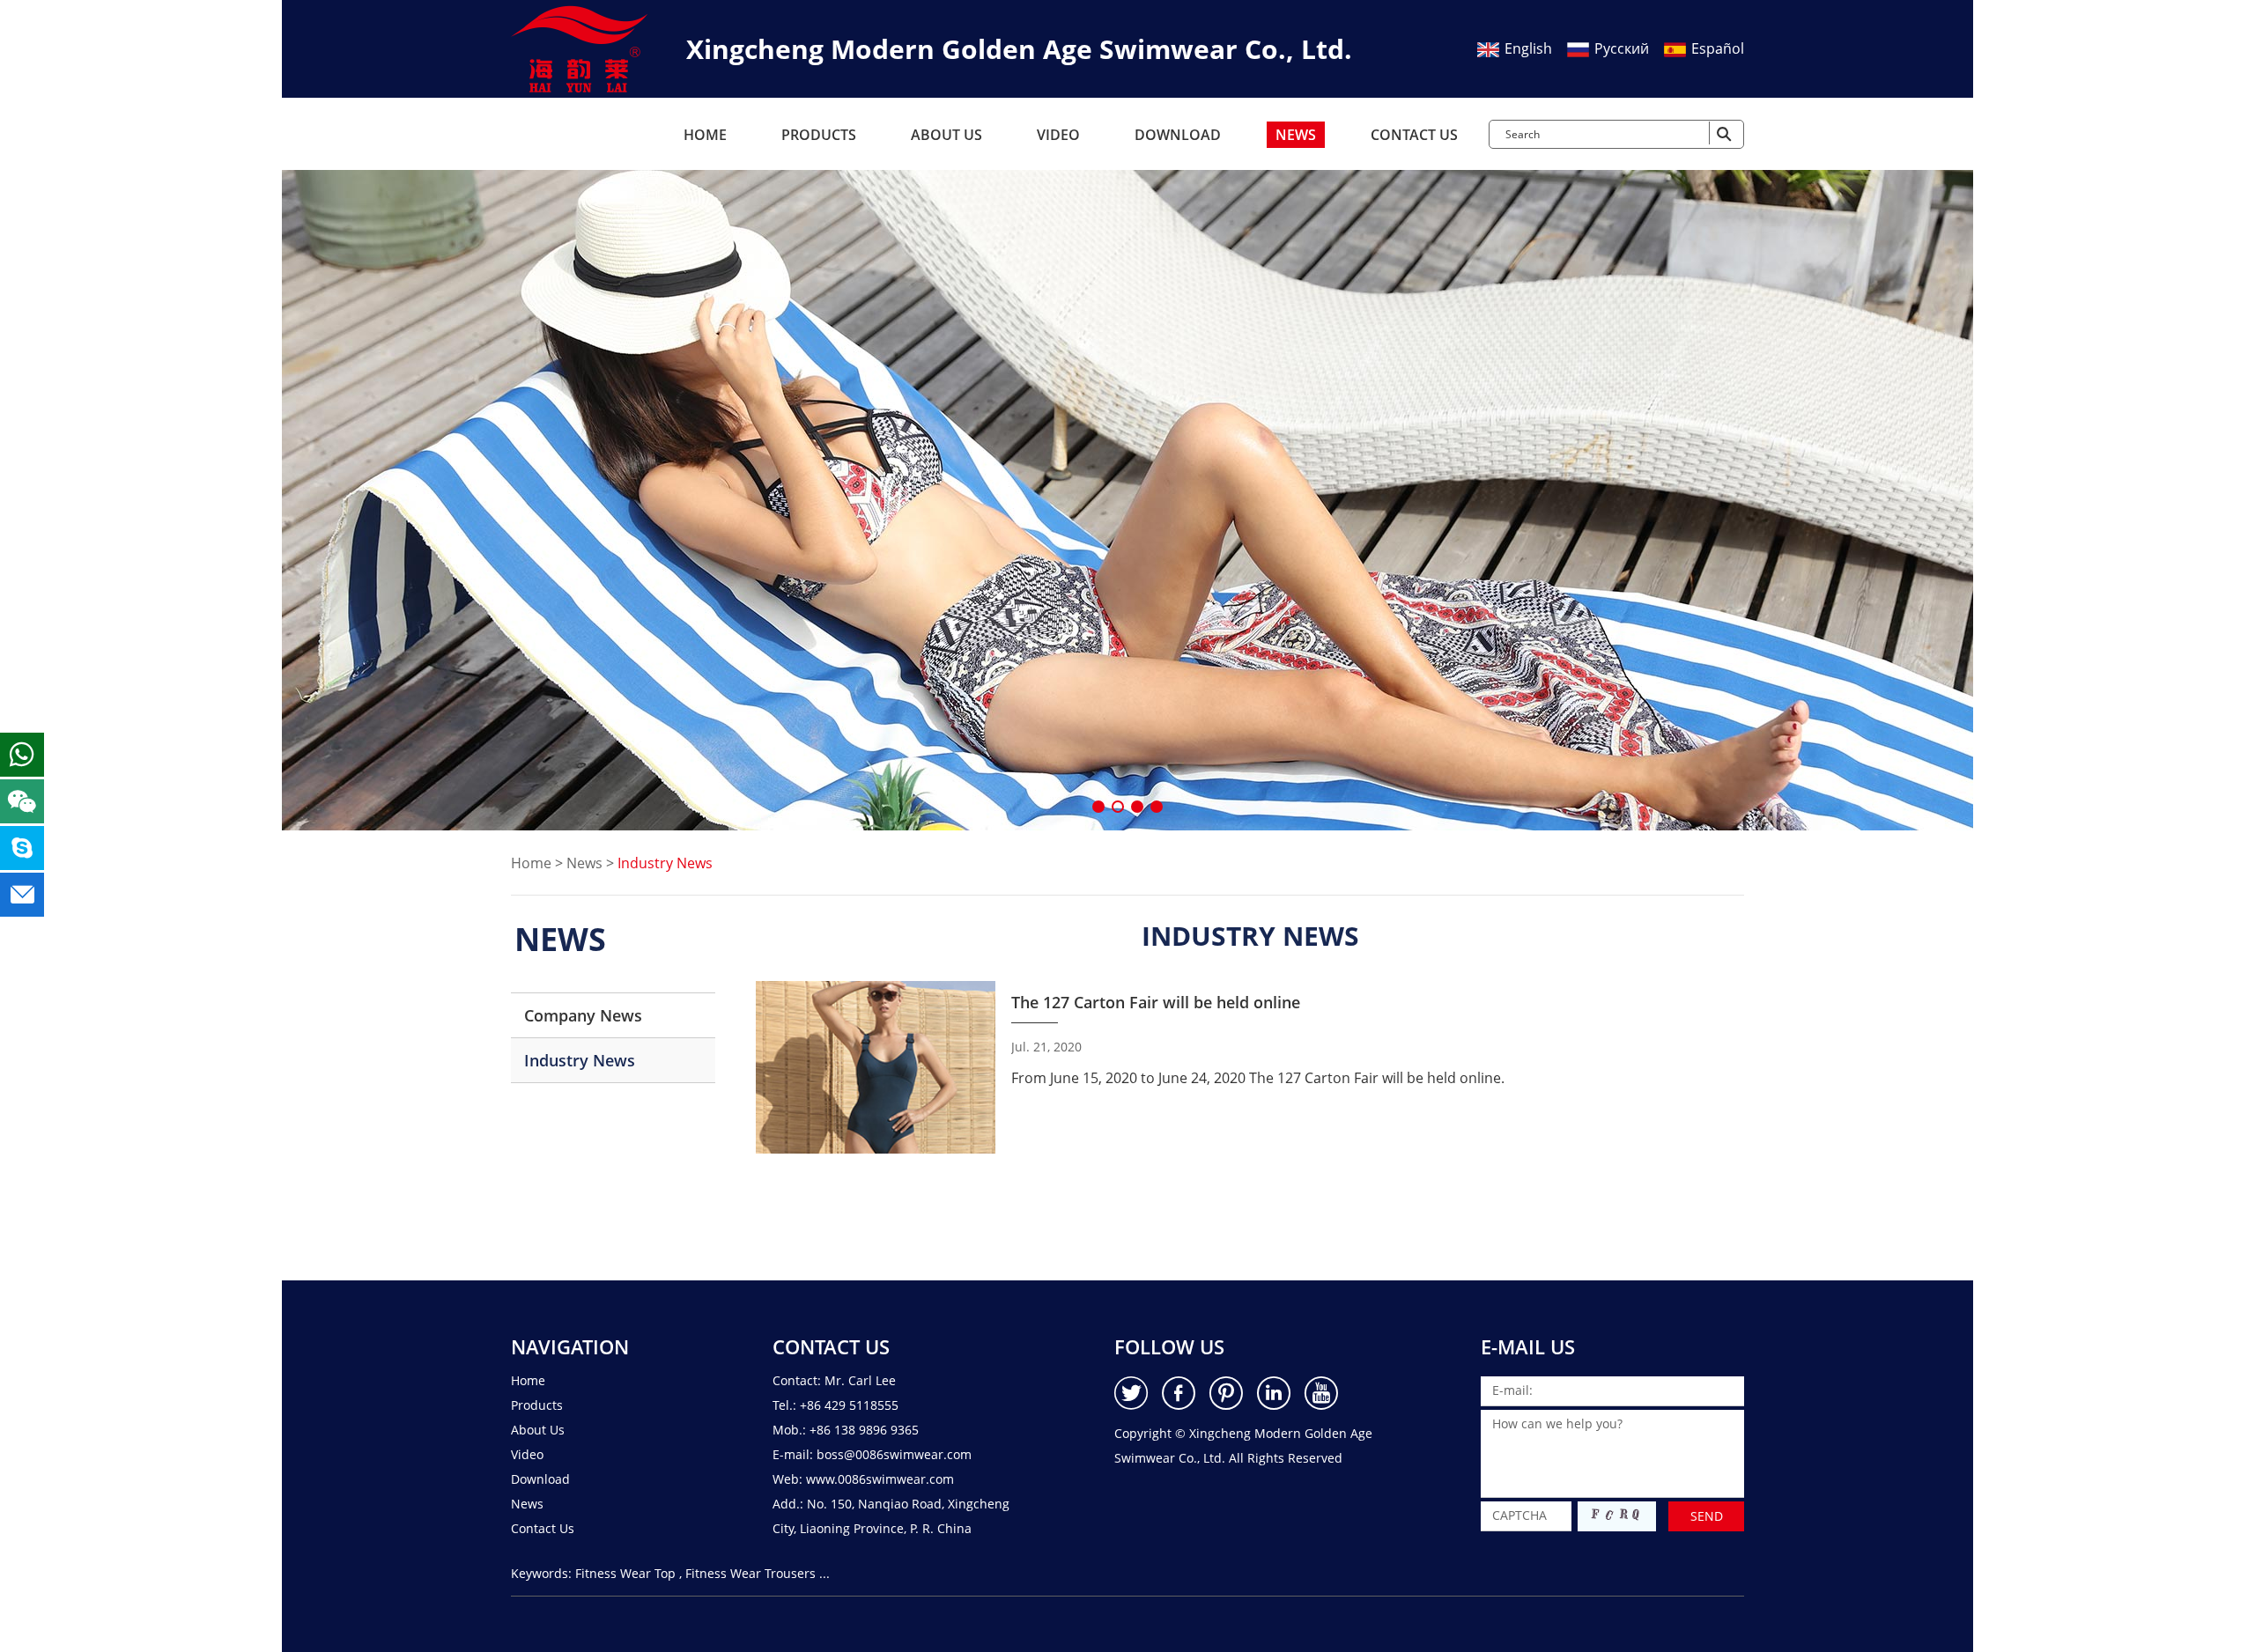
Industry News (580, 1060)
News (1296, 135)
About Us (946, 135)
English (1527, 48)
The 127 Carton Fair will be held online (1156, 1002)
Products (819, 135)
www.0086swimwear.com (880, 1479)
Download (1178, 135)
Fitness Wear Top (625, 1573)
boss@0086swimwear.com (894, 1454)
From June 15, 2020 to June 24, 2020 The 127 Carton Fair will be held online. (1258, 1078)
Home (705, 135)
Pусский (1620, 48)
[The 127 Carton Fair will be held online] (876, 1067)
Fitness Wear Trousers (750, 1573)
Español (1716, 48)
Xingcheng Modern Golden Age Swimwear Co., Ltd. (1019, 49)
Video (1058, 135)
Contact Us (1414, 135)
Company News (583, 1015)
